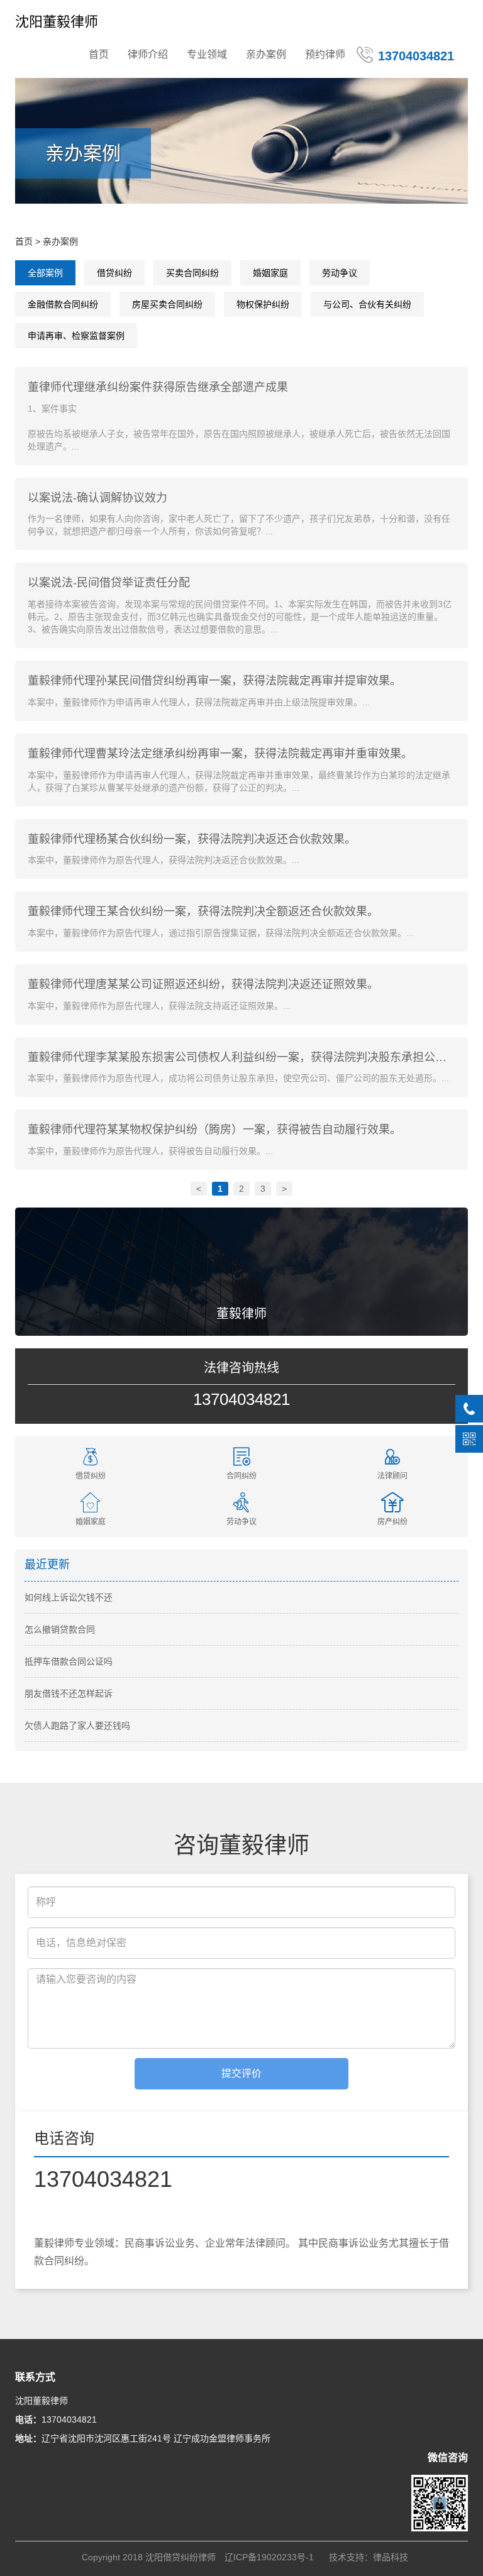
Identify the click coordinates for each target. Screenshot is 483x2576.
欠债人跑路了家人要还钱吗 (77, 1726)
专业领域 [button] (207, 54)
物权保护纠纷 (263, 304)
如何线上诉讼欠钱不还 (69, 1597)
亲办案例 (266, 54)
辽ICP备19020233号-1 (269, 2557)
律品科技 (391, 2557)
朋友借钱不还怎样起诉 (69, 1693)
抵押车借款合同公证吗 (69, 1661)
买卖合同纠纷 (192, 273)
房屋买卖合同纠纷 (167, 304)
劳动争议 (340, 273)
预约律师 (325, 54)
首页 (99, 54)
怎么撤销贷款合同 (60, 1629)
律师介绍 (148, 54)
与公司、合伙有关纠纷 (367, 304)
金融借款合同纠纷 (63, 304)
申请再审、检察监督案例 (76, 336)
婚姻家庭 (270, 273)
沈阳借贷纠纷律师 (180, 2557)
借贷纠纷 (114, 273)
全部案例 (45, 273)
